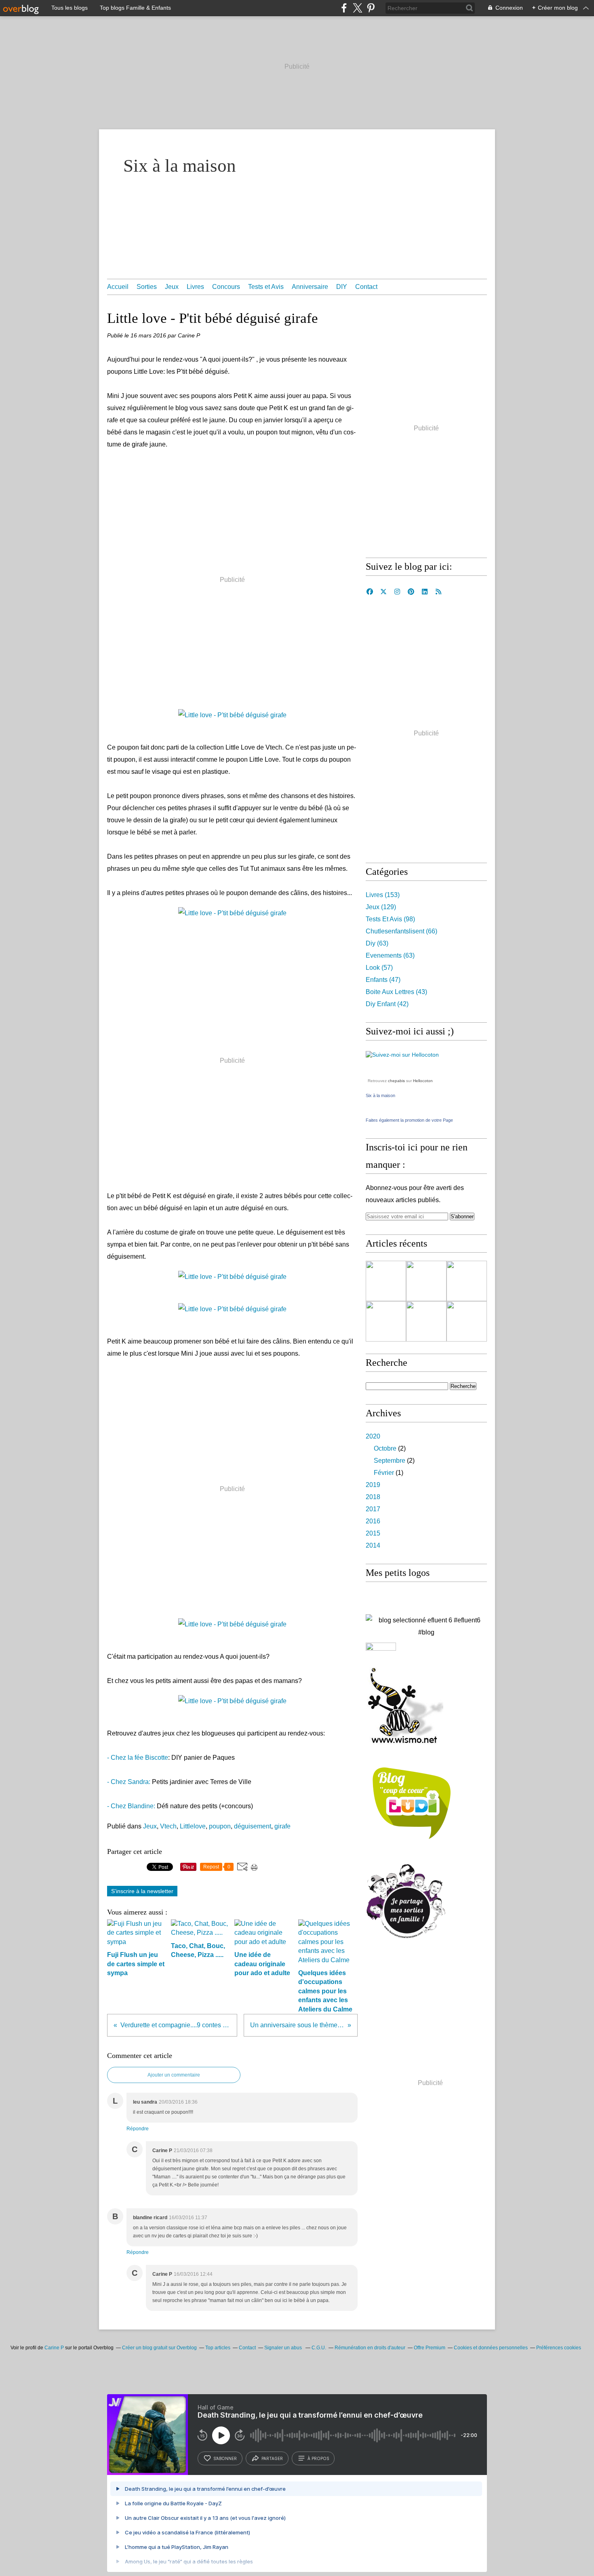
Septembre (390, 1461)
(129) (381, 907)
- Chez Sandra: (129, 1782)
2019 (373, 1485)
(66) (401, 931)
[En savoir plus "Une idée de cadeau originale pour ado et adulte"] (467, 1321)
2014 (373, 1545)
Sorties (147, 287)
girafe (282, 1826)
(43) (396, 992)
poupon (220, 1826)
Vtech (168, 1826)
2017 (373, 1509)
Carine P (54, 2348)
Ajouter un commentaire (174, 2075)
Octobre (385, 1448)
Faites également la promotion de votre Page (409, 1120)
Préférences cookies (559, 2348)
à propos (318, 2458)
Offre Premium (430, 2348)
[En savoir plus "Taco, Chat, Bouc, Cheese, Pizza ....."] (467, 1281)
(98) (390, 919)
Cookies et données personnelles (491, 2348)
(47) (383, 980)
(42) (387, 1004)
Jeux (172, 287)
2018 (373, 1497)
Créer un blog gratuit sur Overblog (159, 2348)
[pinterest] (371, 8)
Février (384, 1473)
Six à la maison (180, 166)
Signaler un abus (284, 2348)
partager (272, 2458)
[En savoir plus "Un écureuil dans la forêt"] (426, 1321)
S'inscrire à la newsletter (142, 1891)
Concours (226, 287)
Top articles (218, 2348)
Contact (366, 287)
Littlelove (193, 1826)
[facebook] (344, 8)
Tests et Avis (266, 287)
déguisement (253, 1826)
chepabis (396, 1081)
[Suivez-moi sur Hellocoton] (402, 1055)
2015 (373, 1533)
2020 (373, 1436)
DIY (342, 287)
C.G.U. (319, 2348)
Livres (195, 287)
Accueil (118, 287)
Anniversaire (310, 287)
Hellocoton (423, 1081)
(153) (383, 895)
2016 (373, 1521)
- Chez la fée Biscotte (138, 1758)
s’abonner (225, 2458)
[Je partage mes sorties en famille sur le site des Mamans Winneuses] (406, 1939)
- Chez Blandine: (131, 1806)
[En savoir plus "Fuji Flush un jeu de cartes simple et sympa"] (426, 1281)
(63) (377, 943)
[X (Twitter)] (357, 8)
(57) (379, 968)
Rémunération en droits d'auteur (370, 2348)
